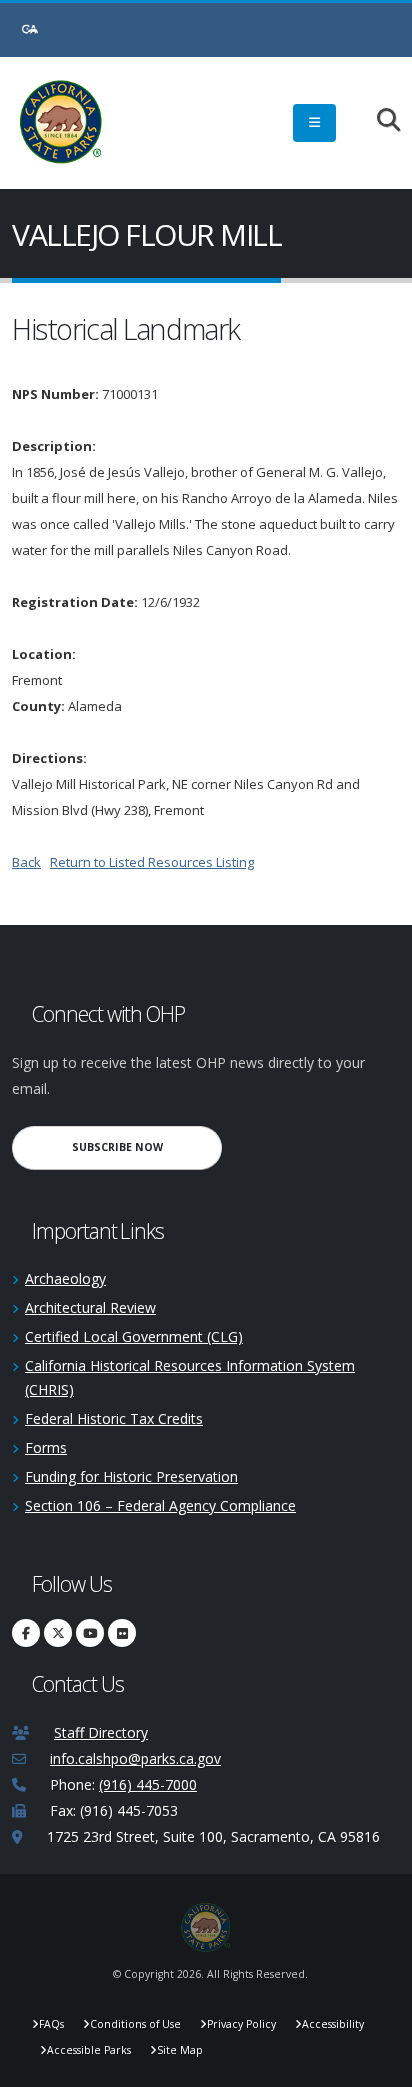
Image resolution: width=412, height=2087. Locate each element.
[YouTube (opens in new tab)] (90, 1633)
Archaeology (65, 1278)
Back (26, 862)
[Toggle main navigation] (314, 123)
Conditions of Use (135, 2024)
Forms (46, 1447)
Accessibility (333, 2024)
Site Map (180, 2050)
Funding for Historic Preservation (131, 1476)
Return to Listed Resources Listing (152, 862)
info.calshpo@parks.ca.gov (135, 1758)
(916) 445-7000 (148, 1784)
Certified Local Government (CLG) (134, 1336)
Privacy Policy (241, 2024)
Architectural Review (90, 1307)
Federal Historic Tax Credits (114, 1418)
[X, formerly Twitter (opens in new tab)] (58, 1633)
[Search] (378, 121)
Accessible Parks (89, 2050)
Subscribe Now (147, 1146)
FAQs (51, 2024)
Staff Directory (101, 1732)
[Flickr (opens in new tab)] (122, 1633)
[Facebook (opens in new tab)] (26, 1633)
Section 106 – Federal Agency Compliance (160, 1505)
